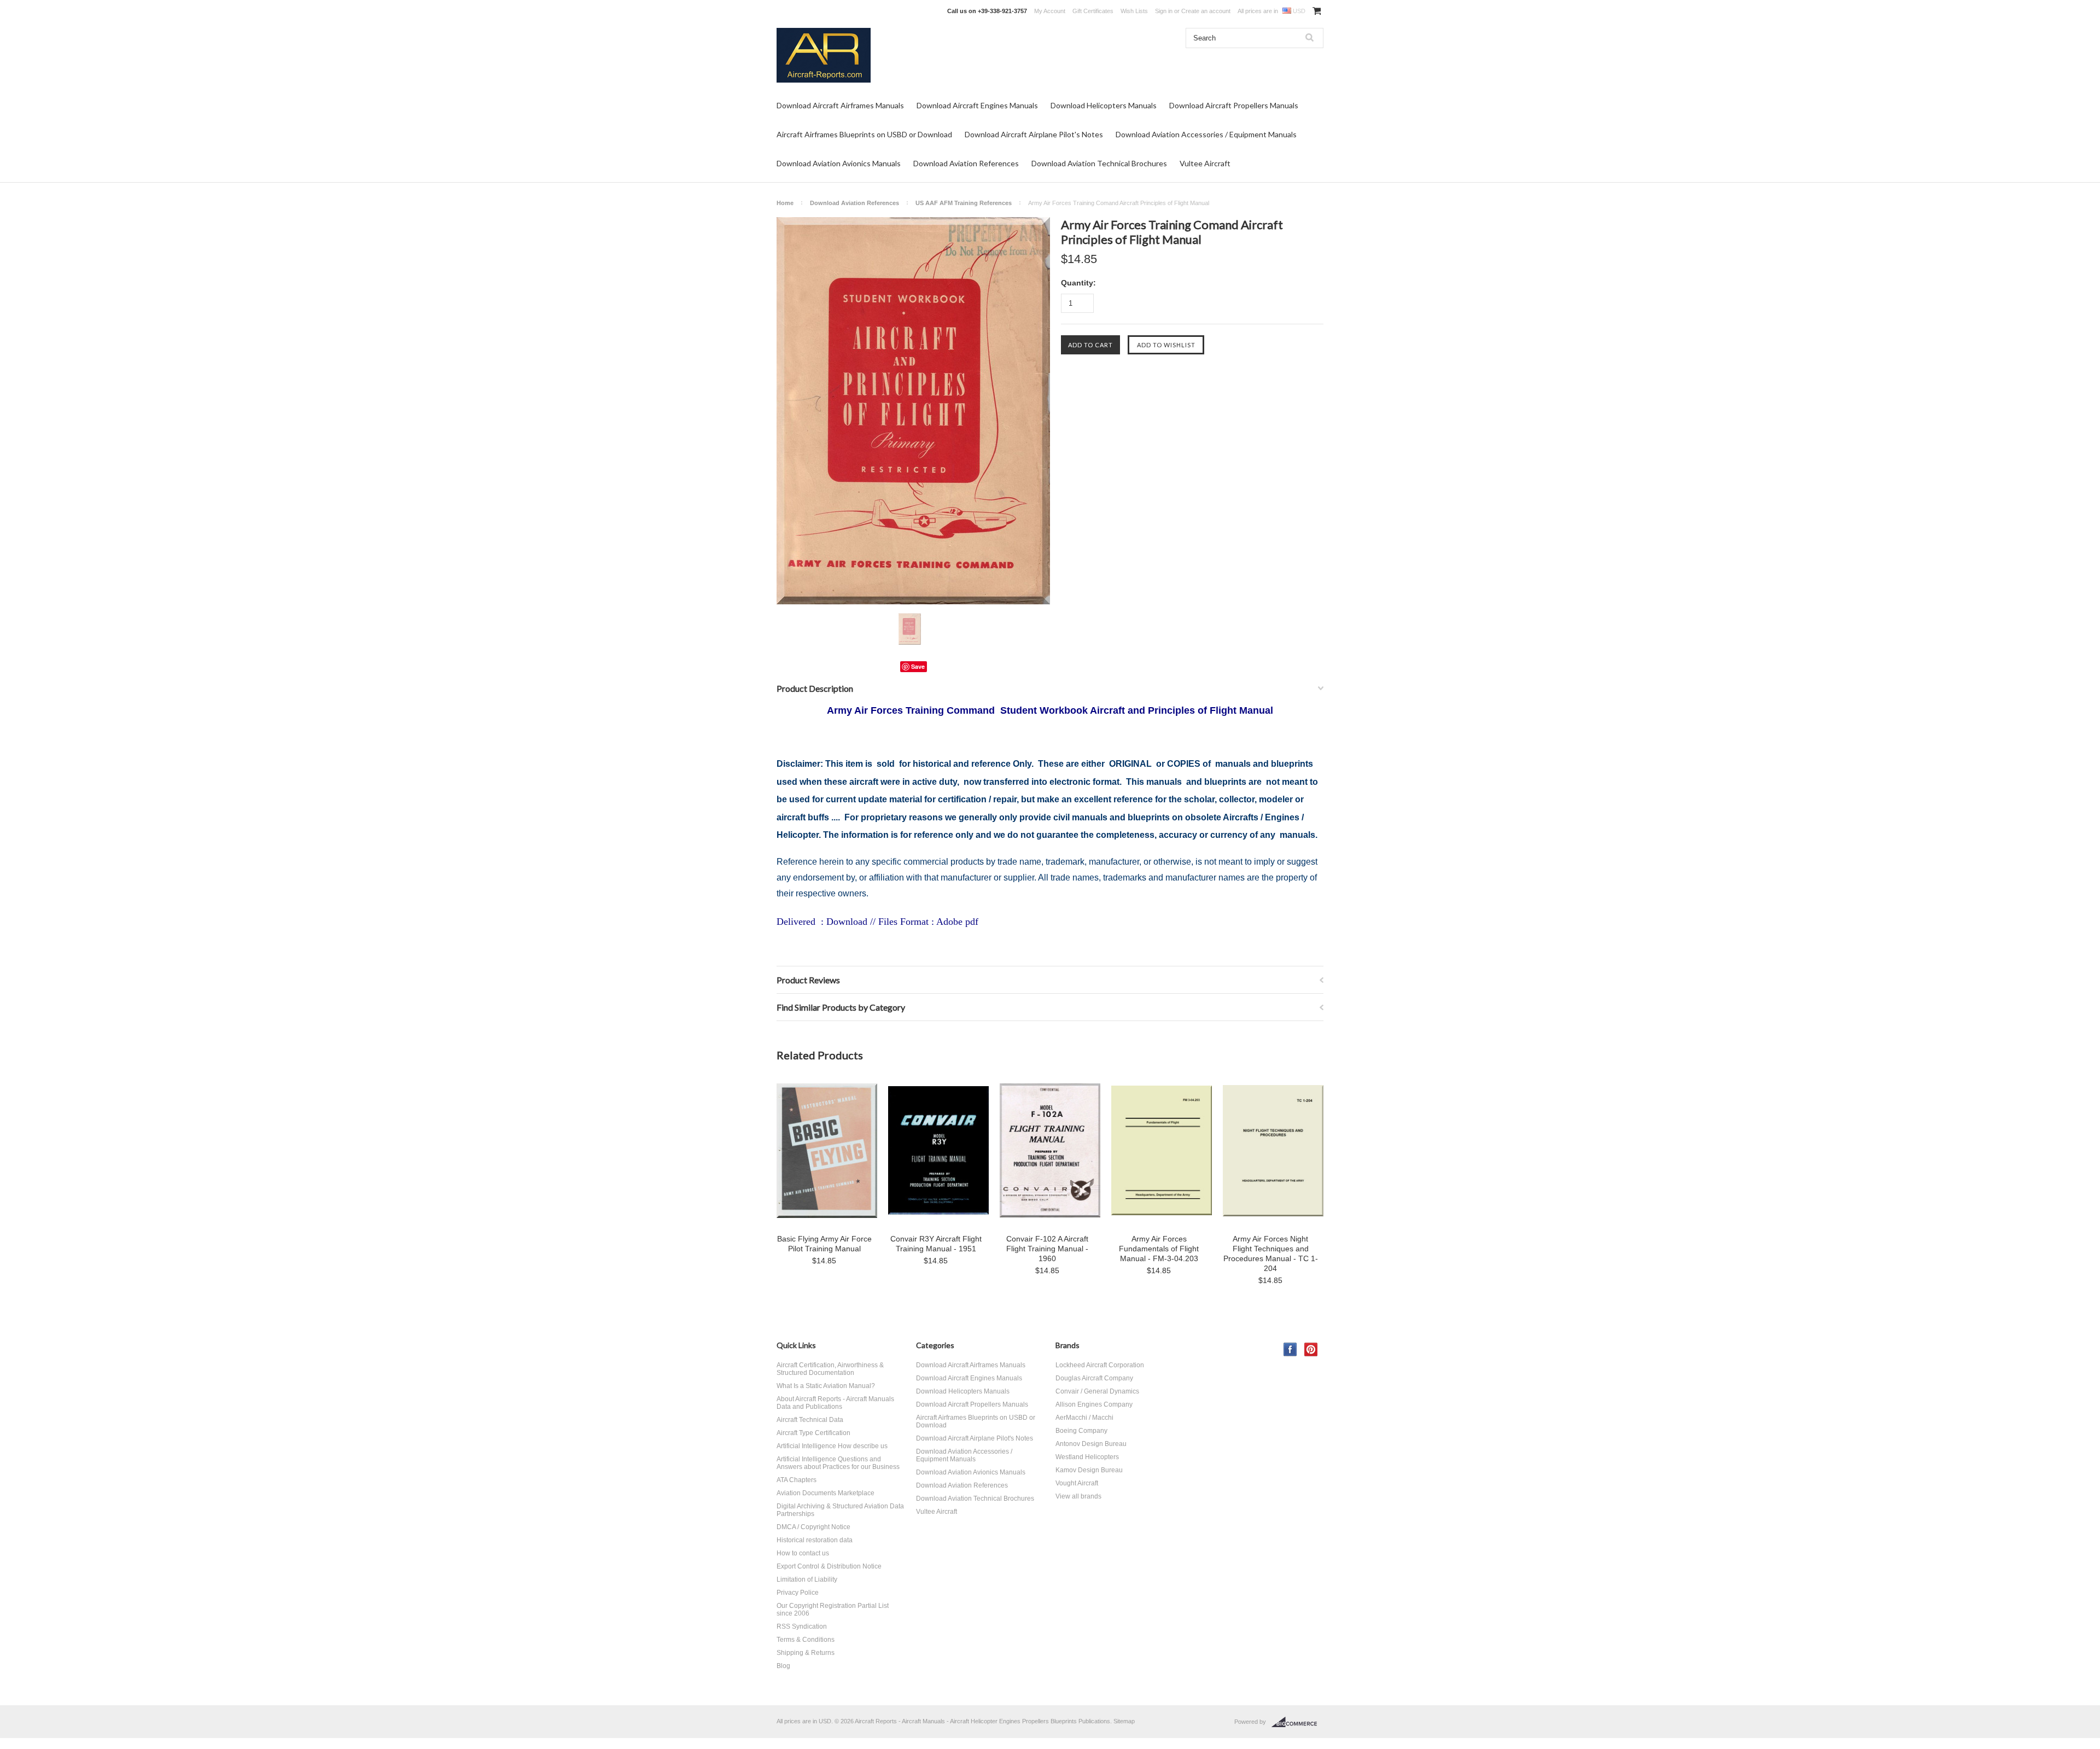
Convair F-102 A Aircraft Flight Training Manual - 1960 (1047, 1249)
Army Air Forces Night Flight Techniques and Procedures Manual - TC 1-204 (1271, 1254)
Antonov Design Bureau (1091, 1444)
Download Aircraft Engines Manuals (977, 105)
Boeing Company (1081, 1431)
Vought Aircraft (1077, 1483)
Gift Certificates (1093, 11)
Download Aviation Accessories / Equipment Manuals (1206, 134)
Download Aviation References (966, 163)
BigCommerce (1297, 1722)
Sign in (1164, 11)
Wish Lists (1134, 11)
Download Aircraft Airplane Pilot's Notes (1034, 134)
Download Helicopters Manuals (1104, 105)
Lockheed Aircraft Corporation (1100, 1365)
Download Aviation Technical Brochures (1099, 163)
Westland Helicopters (1087, 1457)
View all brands (1078, 1496)
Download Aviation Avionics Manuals (839, 163)
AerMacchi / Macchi (1084, 1418)
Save (918, 666)
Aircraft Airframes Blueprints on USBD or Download (864, 134)
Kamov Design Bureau (1089, 1470)
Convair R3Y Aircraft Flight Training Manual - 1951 (936, 1244)
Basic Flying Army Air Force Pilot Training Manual (824, 1244)
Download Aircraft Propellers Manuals (1234, 105)
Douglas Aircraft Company (1094, 1378)
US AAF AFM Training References (964, 203)
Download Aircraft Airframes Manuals (840, 105)
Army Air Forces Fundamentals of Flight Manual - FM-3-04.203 (1159, 1249)
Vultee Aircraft (1205, 163)
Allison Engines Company (1094, 1404)
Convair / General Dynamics (1097, 1391)
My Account (1050, 11)
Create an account (1206, 11)
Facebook (1290, 1349)
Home (785, 203)
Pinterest (1311, 1349)
